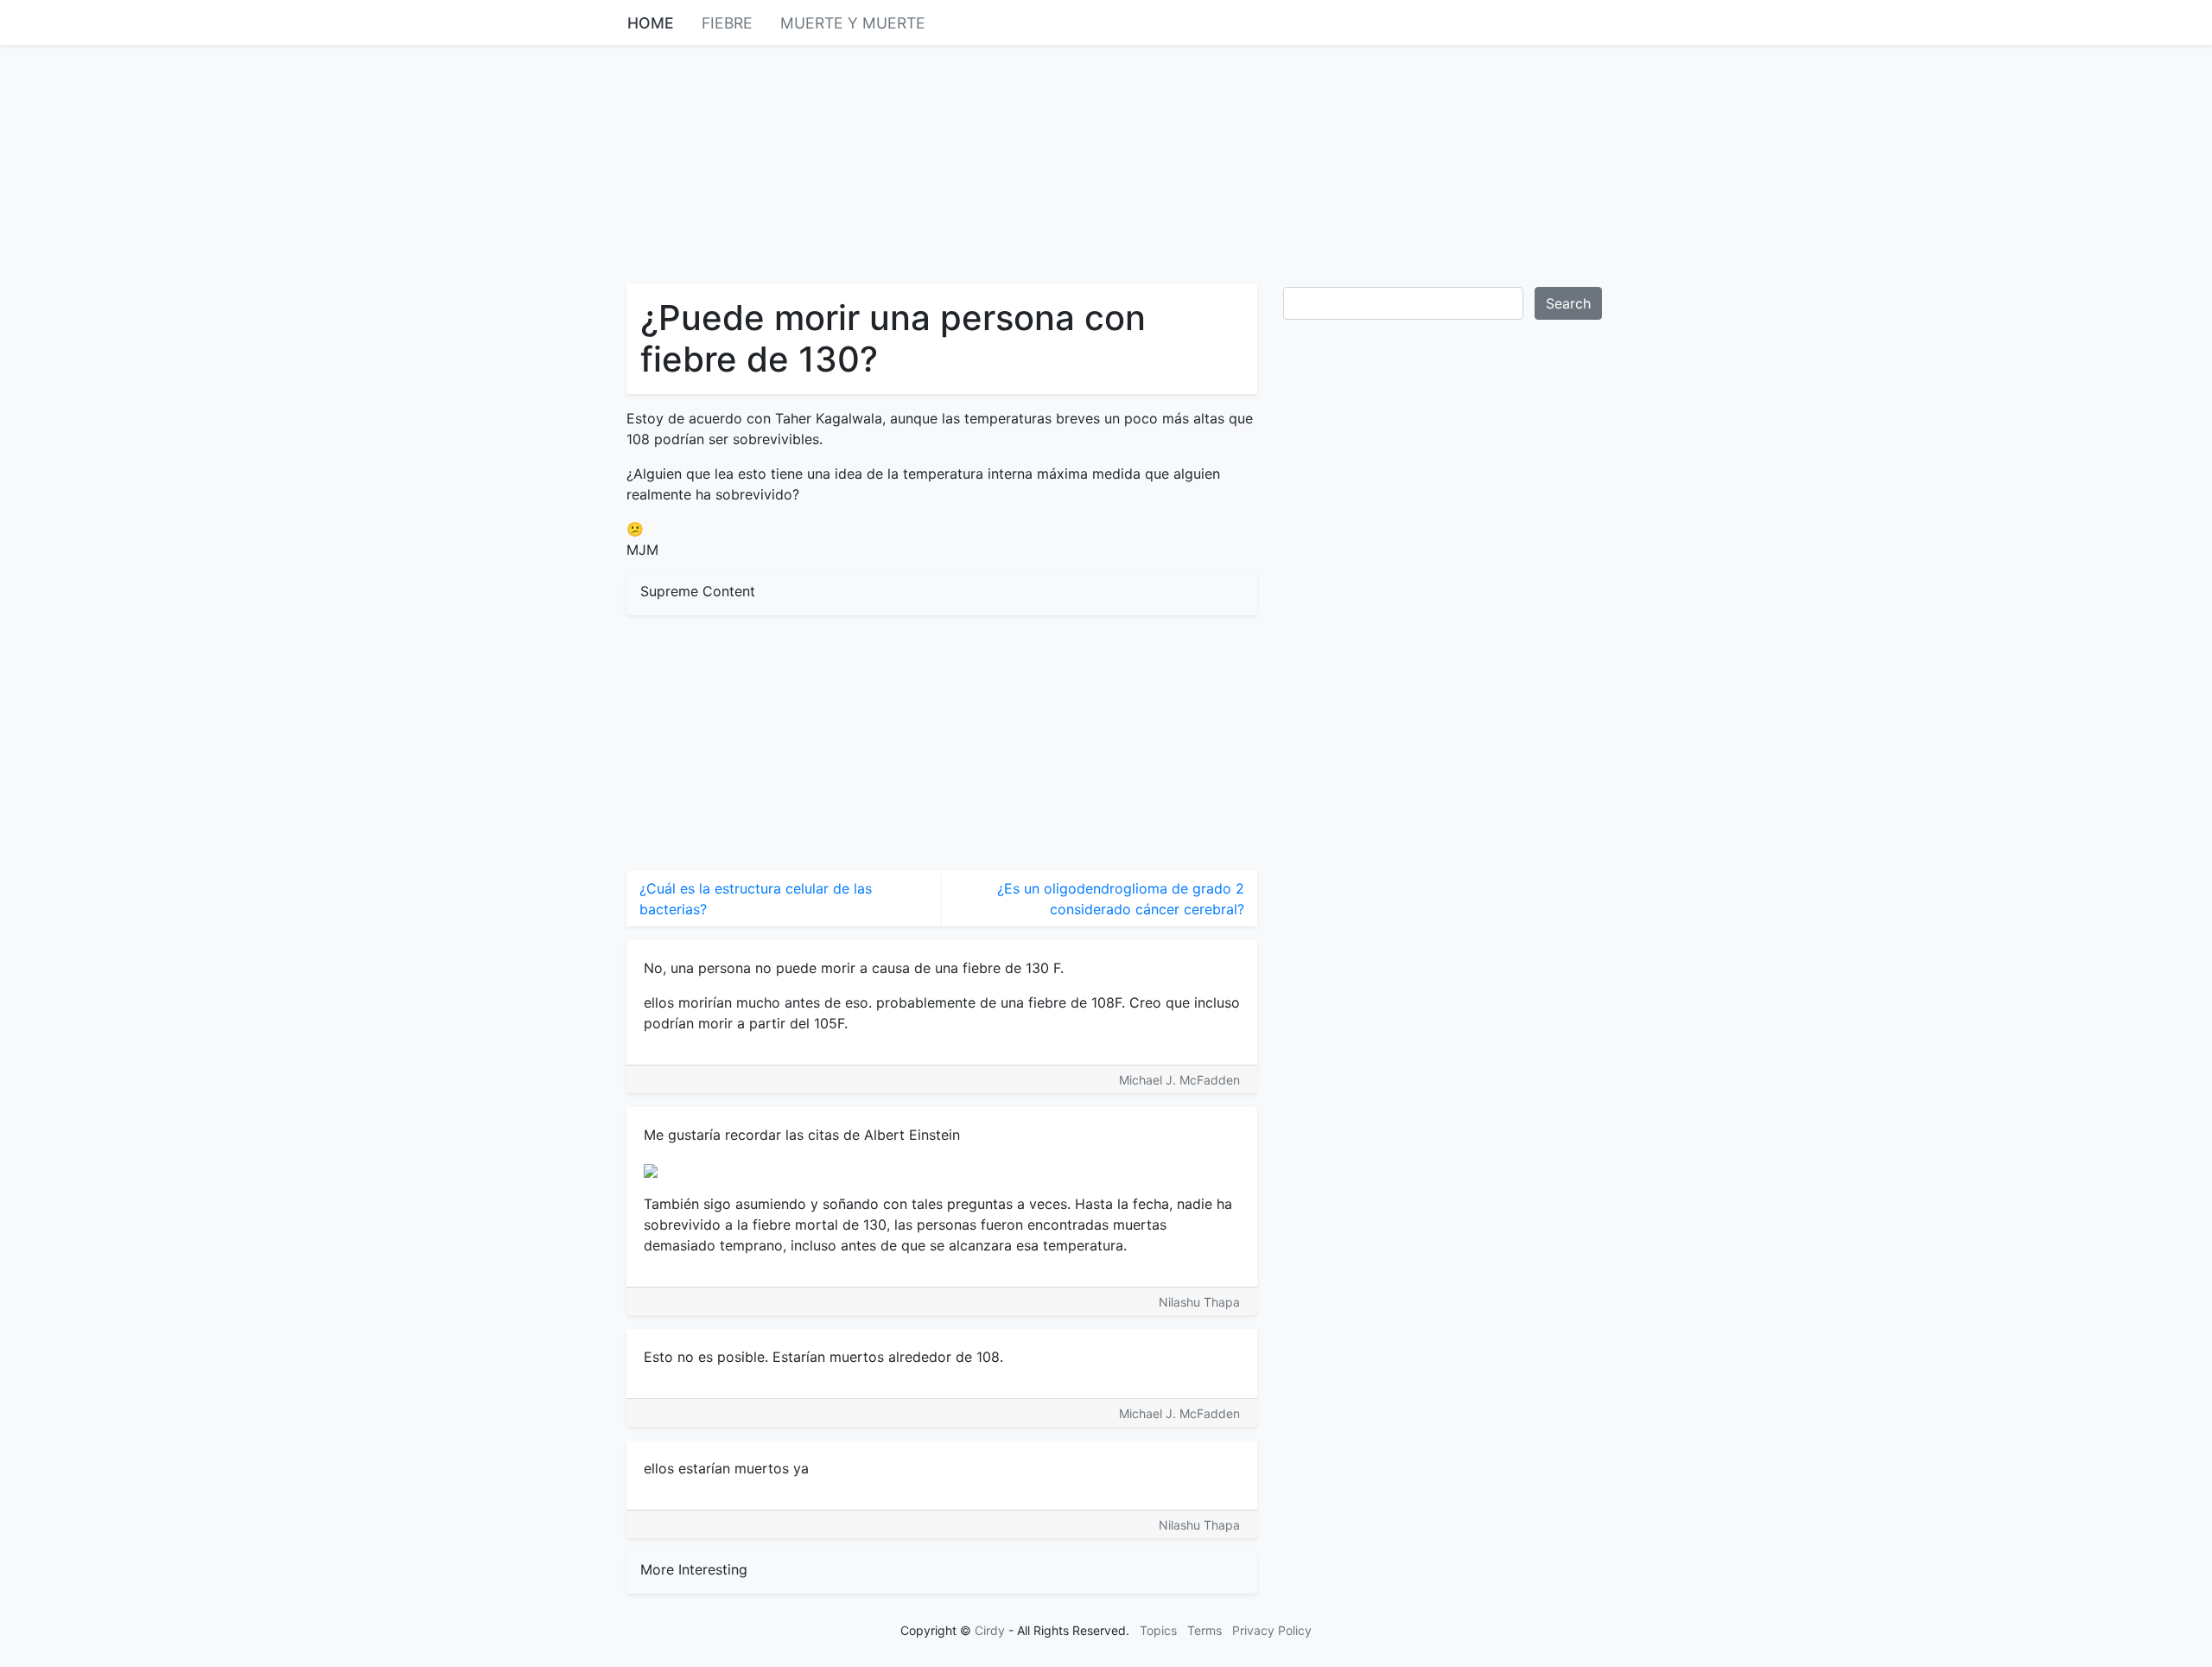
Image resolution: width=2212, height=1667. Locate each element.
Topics (1158, 1630)
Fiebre (727, 23)
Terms (1205, 1630)
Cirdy (990, 1630)
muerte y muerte (853, 23)
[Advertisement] (1106, 162)
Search (1568, 303)
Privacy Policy (1272, 1630)
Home (651, 23)
